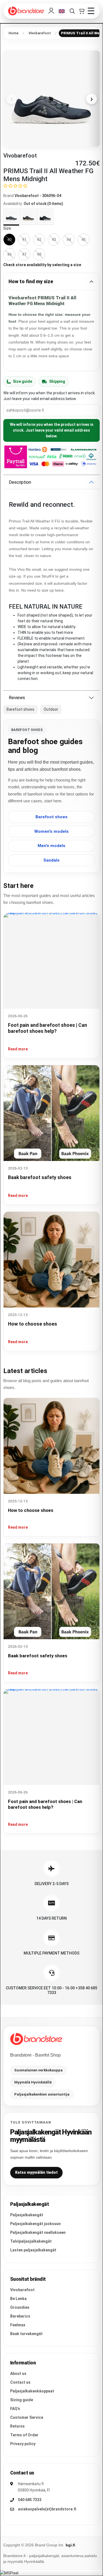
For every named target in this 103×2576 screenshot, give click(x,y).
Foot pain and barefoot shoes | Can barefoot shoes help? (45, 1804)
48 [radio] (39, 254)
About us (18, 2373)
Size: (8, 228)
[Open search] (72, 11)
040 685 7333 (30, 2500)
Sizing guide (22, 2400)
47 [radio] (24, 254)
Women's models (51, 831)
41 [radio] (24, 240)
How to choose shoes (33, 1324)
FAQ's (15, 2409)
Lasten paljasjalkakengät (33, 2250)
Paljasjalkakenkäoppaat (32, 2391)
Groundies (20, 2307)
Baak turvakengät (26, 2334)
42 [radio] (39, 240)
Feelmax (18, 2325)
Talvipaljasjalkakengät (31, 2241)
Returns (17, 2426)
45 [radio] (83, 240)
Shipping (57, 381)
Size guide (23, 381)
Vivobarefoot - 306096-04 (38, 196)
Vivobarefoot (22, 2290)
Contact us (20, 2382)
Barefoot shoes (51, 817)
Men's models (51, 846)
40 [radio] (9, 240)
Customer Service (27, 2417)
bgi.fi (70, 2545)
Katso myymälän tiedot (36, 2172)
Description (20, 482)
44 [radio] (69, 240)
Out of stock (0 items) (43, 204)
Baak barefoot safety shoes (40, 1177)
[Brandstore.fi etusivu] (36, 2039)
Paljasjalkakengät (27, 2215)
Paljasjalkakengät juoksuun (35, 2224)
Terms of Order (24, 2435)
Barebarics (20, 2316)
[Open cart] (81, 11)
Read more (18, 1049)
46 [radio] (9, 254)
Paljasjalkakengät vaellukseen (38, 2232)
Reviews (17, 698)
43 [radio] (54, 240)
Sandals (51, 860)
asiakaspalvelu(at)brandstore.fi (47, 2509)
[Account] (51, 11)
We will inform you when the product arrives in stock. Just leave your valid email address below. (52, 430)
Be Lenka (18, 2299)
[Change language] (62, 11)
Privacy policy (23, 2444)
